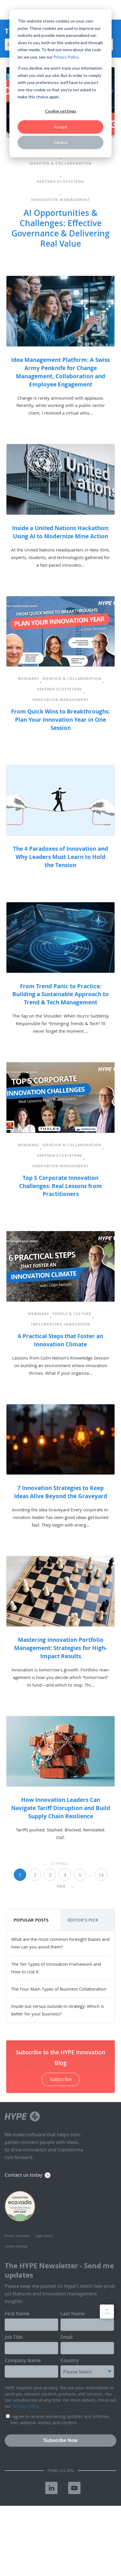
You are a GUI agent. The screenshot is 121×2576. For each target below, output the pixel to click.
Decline (61, 142)
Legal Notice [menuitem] (44, 2236)
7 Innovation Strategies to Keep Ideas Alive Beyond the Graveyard (61, 1492)
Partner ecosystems (61, 182)
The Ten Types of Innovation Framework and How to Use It (56, 1968)
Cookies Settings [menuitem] (16, 2246)
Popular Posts (31, 1920)
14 (101, 1875)
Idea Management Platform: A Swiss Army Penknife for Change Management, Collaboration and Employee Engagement (60, 372)
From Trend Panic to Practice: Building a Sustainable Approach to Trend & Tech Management (60, 994)
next (66, 1886)
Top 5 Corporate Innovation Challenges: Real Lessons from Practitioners (60, 1186)
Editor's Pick (83, 1920)
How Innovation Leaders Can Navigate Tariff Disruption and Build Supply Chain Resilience (61, 1808)
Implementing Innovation (61, 1324)
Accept (60, 127)
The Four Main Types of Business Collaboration (59, 1989)
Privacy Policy (66, 57)
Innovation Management (61, 200)
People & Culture (72, 1314)
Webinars (28, 679)
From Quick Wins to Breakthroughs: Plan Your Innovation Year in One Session (60, 720)
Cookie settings (61, 111)
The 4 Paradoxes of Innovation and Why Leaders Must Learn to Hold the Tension (60, 857)
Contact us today (23, 2175)
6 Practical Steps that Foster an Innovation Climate (60, 1340)
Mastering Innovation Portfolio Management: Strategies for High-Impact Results (60, 1648)
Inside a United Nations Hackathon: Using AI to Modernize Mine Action (61, 532)
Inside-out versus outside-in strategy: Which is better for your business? (58, 2010)
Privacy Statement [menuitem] (17, 2236)
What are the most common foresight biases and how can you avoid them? (60, 1943)
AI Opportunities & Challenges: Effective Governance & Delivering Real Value (60, 228)
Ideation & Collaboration (61, 163)
